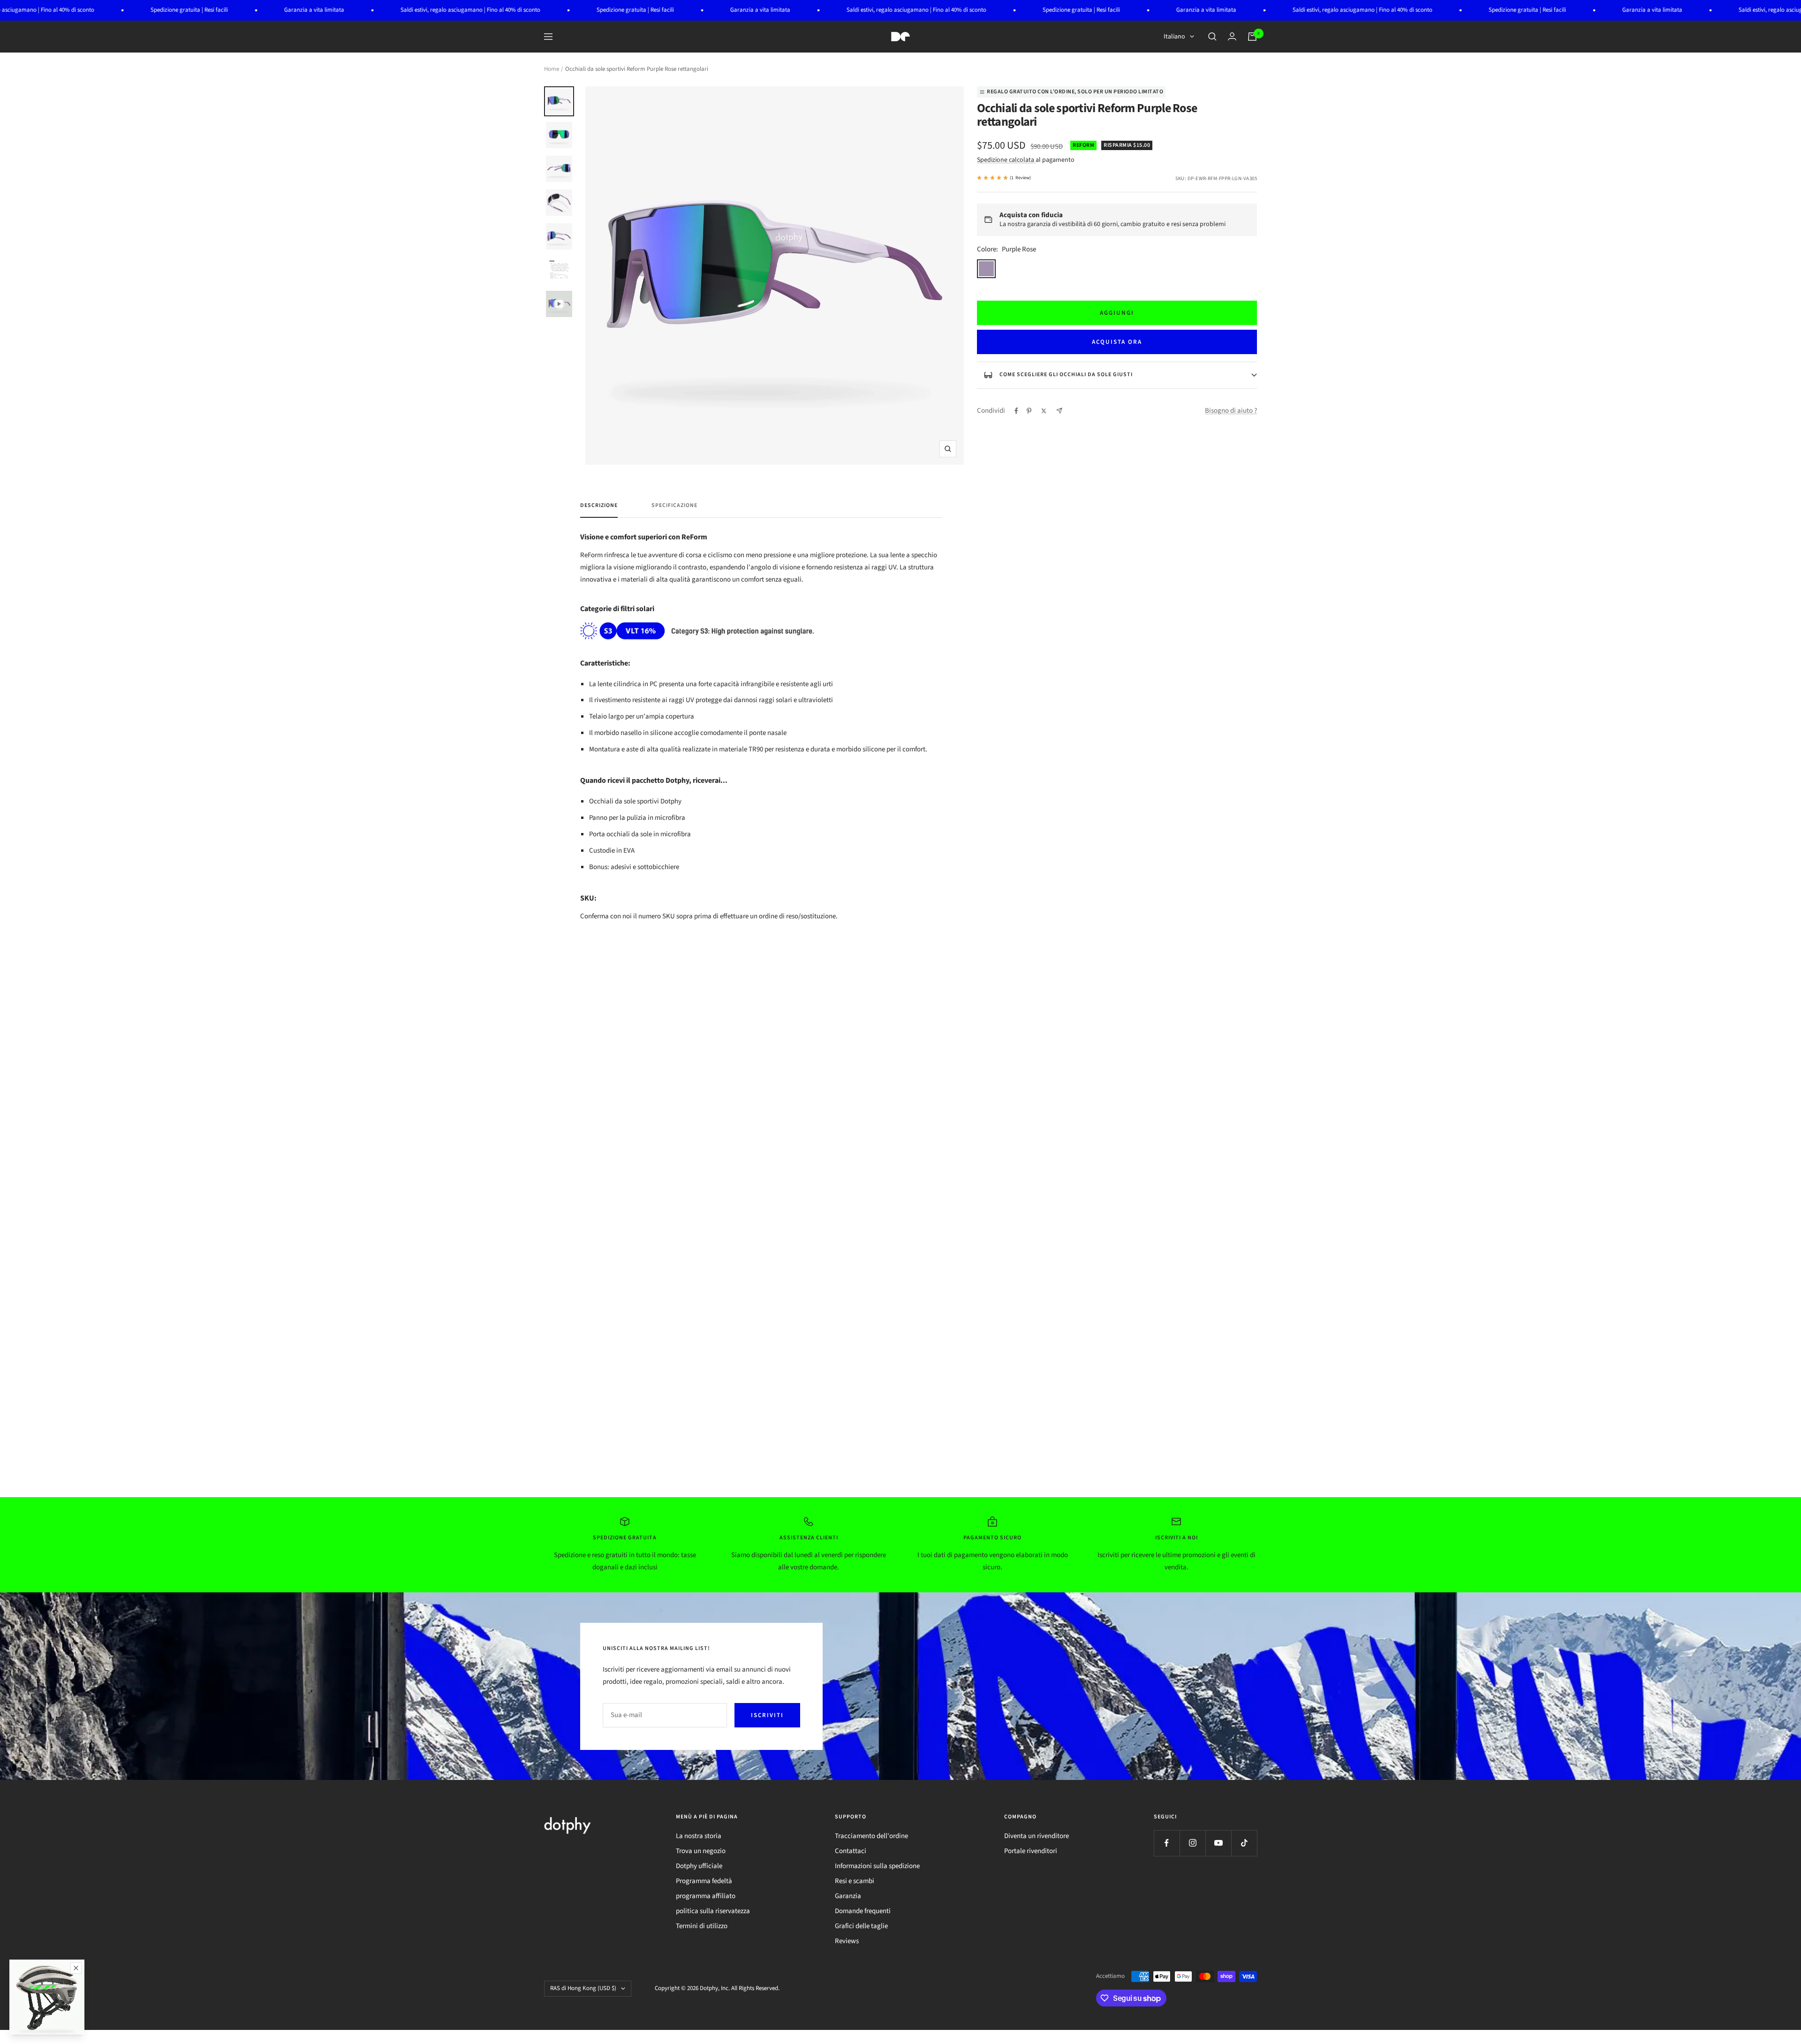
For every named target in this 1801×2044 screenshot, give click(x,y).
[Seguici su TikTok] (1244, 1843)
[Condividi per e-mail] (1059, 411)
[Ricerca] (1212, 37)
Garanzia (848, 1896)
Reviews (847, 1941)
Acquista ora (1117, 342)
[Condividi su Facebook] (1016, 411)
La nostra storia (699, 1836)
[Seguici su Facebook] (1167, 1843)
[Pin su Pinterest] (1029, 411)
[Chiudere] (76, 1968)
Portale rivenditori (1031, 1851)
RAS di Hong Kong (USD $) (583, 1988)
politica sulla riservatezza (713, 1911)
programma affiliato (706, 1896)
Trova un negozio (701, 1851)
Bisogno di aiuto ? (1231, 411)
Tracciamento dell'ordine (871, 1836)
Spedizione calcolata (1006, 160)
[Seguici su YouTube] (1218, 1843)
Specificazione (674, 506)
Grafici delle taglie (861, 1926)
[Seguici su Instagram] (1192, 1843)
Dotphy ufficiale (699, 1866)
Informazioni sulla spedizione (877, 1866)
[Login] (1232, 36)
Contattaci (851, 1851)
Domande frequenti (863, 1911)
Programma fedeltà (704, 1881)
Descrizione (599, 506)
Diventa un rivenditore (1037, 1836)
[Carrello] (1252, 37)
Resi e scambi (855, 1881)
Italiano (1174, 37)
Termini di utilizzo (702, 1926)
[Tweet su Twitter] (1044, 411)
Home (552, 69)
